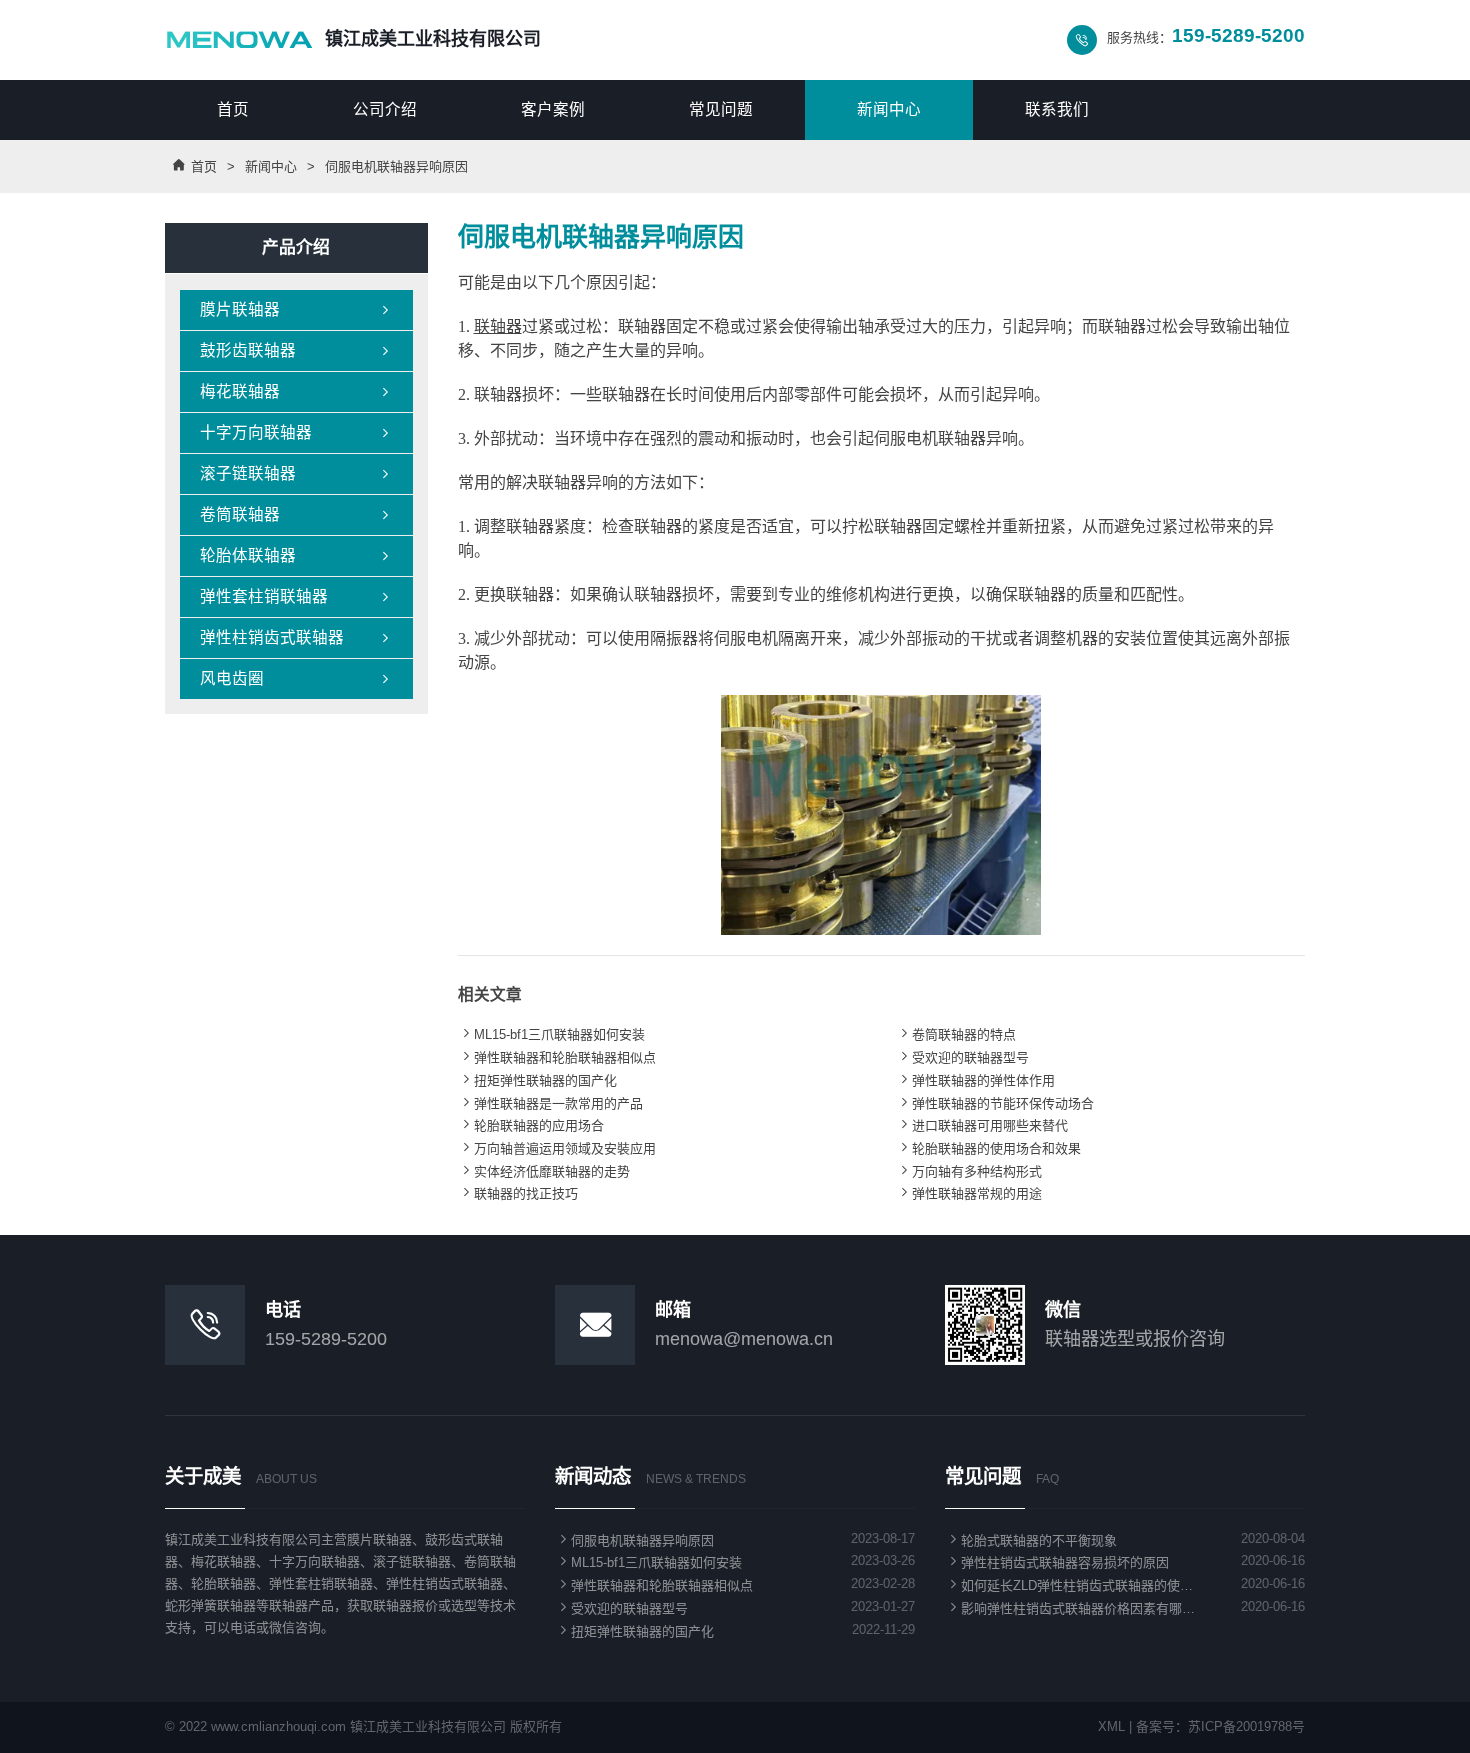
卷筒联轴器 (296, 514)
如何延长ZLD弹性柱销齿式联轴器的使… (1069, 1585)
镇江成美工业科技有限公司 (433, 39)
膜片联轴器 (296, 309)
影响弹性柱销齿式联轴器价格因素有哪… (1070, 1608)
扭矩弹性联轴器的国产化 (537, 1080)
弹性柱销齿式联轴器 (296, 637)
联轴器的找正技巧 (518, 1193)
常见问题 (721, 109)
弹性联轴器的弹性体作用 (975, 1080)
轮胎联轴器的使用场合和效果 (988, 1148)
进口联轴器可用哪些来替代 (982, 1125)
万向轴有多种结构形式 (969, 1171)
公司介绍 (385, 109)
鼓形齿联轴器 (296, 350)
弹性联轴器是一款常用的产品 (550, 1103)
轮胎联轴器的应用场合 (531, 1125)
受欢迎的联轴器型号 (962, 1057)
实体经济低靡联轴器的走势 (544, 1171)
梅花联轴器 (296, 391)
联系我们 (1057, 109)
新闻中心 (889, 109)
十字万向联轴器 (296, 432)
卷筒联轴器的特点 (956, 1034)
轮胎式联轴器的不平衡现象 (1031, 1540)
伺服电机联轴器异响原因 (634, 1540)
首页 (233, 109)
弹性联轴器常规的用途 (969, 1193)
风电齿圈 (296, 678)
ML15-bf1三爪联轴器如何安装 (551, 1034)
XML (1111, 1726)
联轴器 (498, 326)
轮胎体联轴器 (296, 555)
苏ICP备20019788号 (1246, 1726)
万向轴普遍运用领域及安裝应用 (557, 1148)
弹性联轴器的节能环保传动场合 (995, 1103)
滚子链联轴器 (296, 473)
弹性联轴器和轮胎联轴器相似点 (557, 1057)
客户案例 (553, 109)
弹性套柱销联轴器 (296, 596)
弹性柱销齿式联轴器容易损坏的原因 (1057, 1562)
